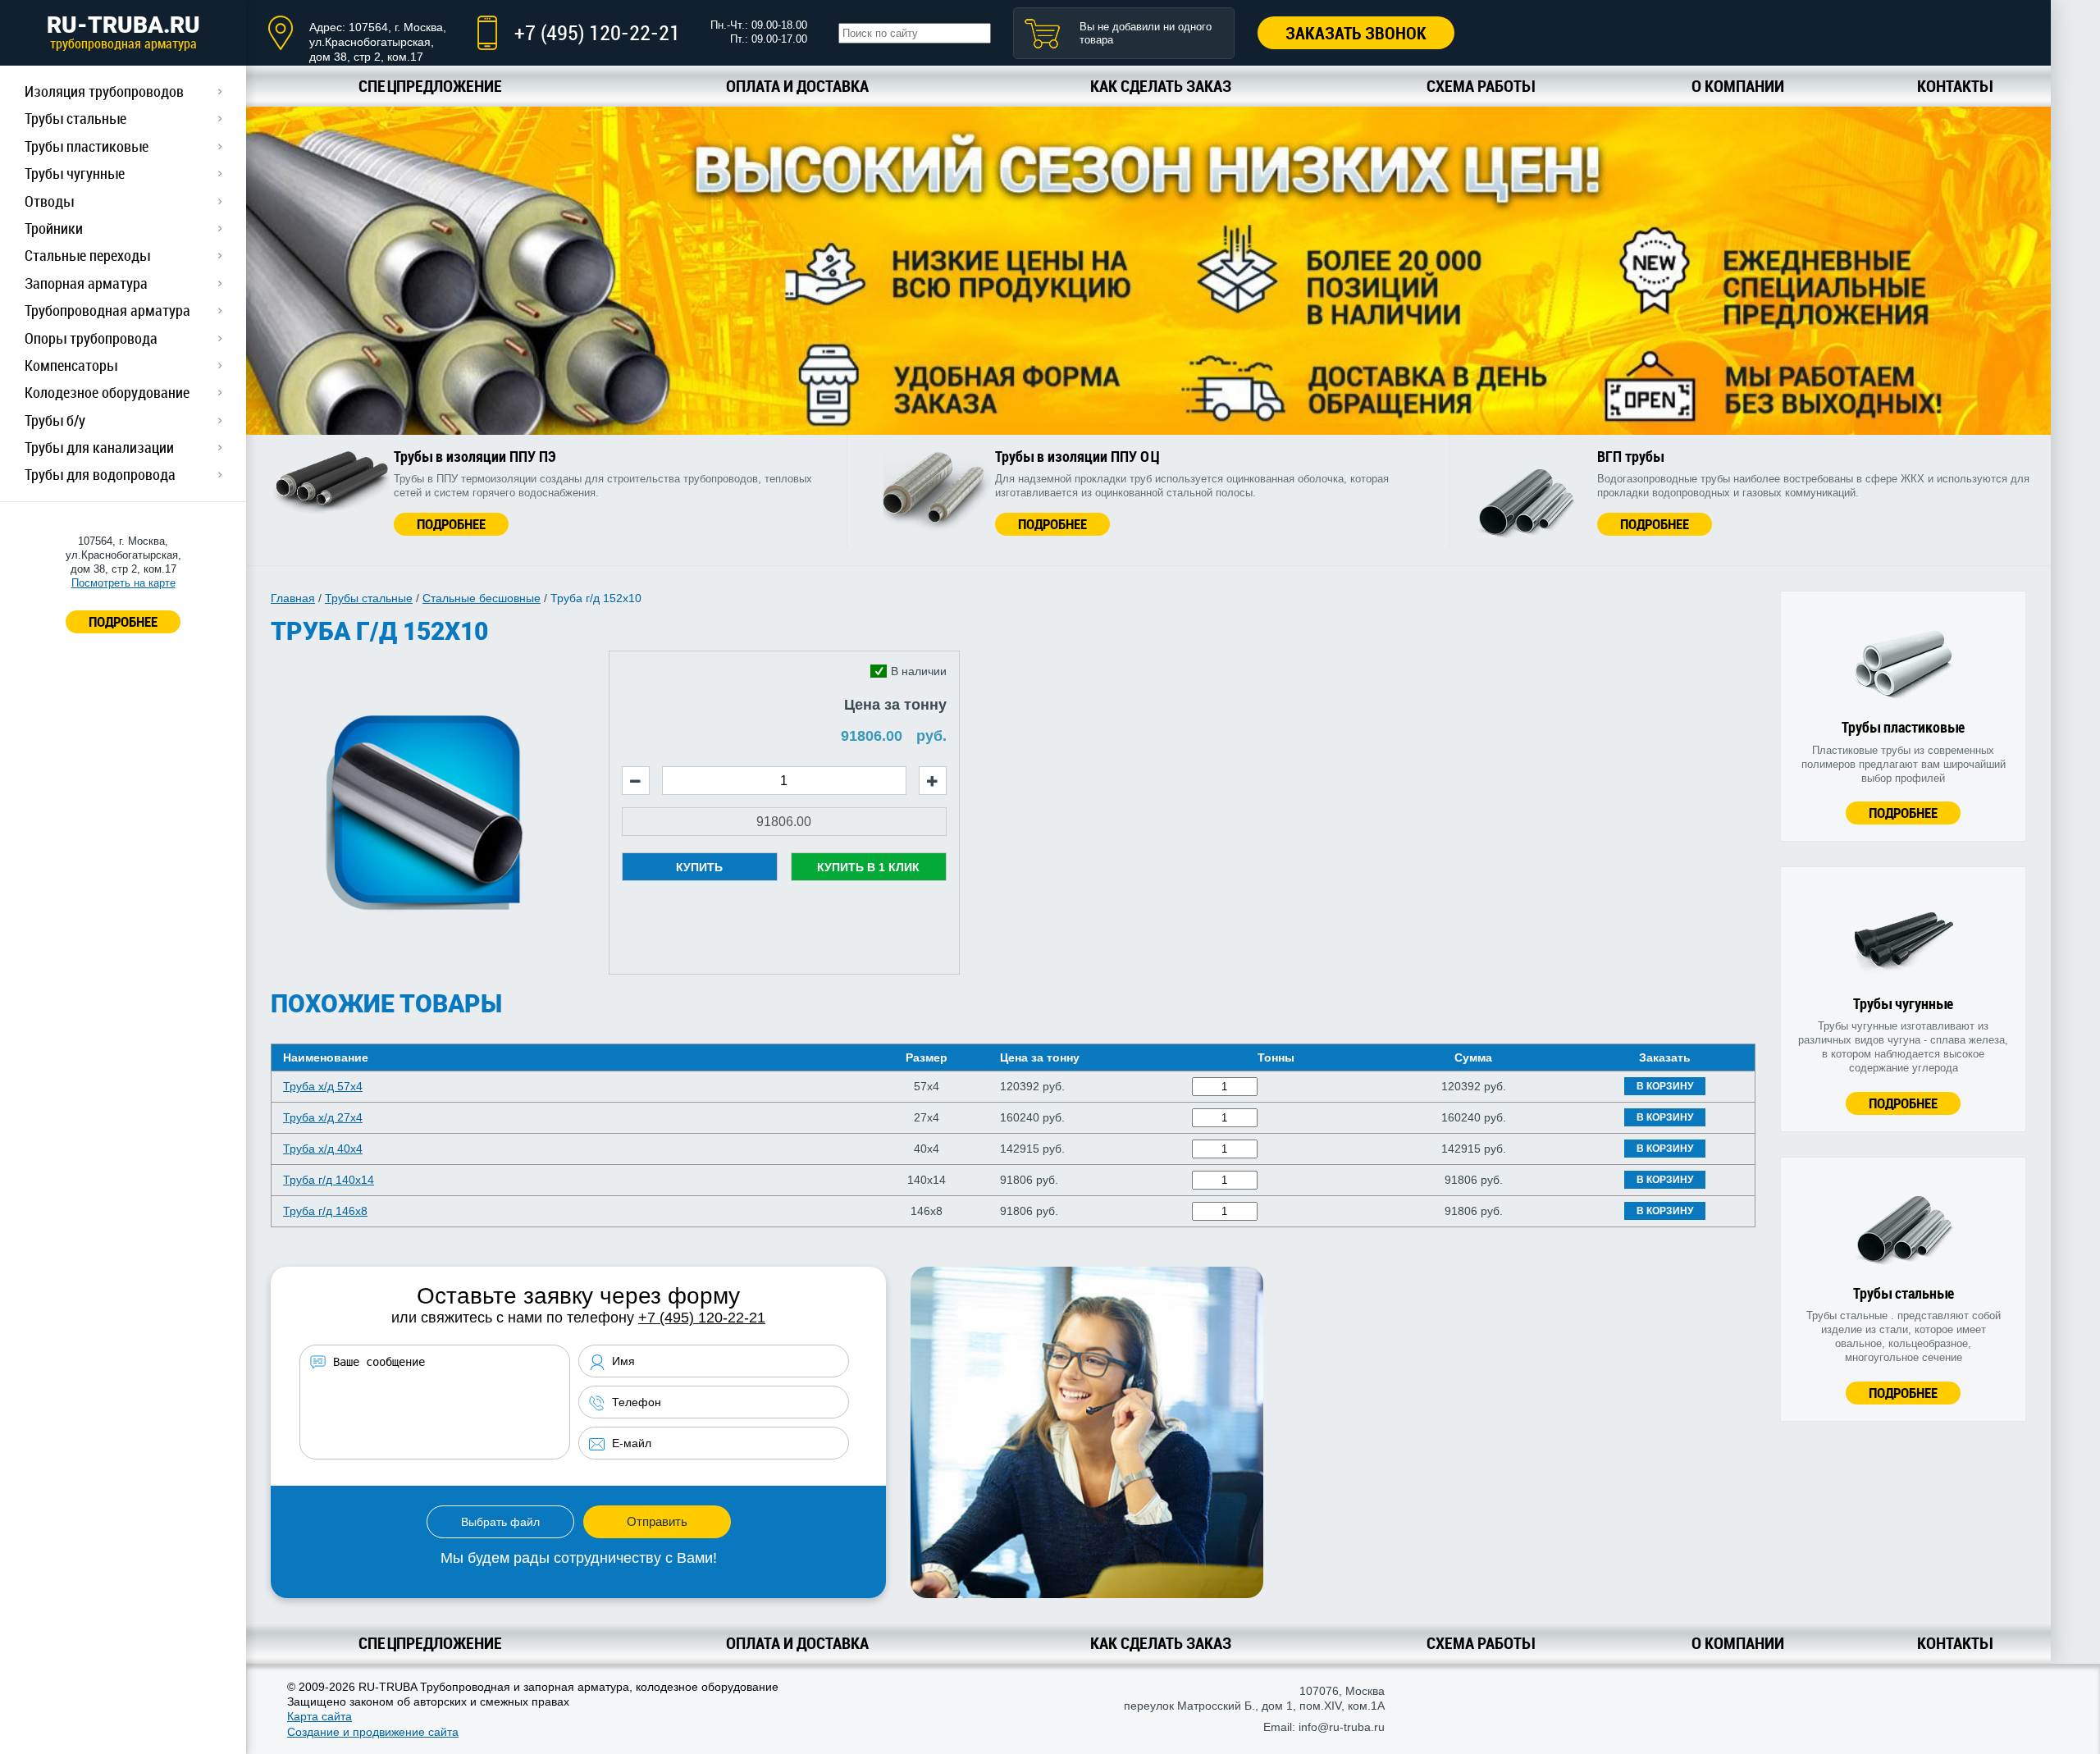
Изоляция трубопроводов (104, 91)
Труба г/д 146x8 (325, 1211)
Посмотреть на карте (123, 583)
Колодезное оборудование (107, 392)
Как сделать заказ (1161, 86)
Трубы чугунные (75, 173)
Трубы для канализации (99, 447)
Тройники (54, 228)
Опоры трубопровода (91, 338)
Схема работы (1480, 86)
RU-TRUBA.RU (123, 32)
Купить (699, 867)
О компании (1738, 86)
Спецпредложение (430, 86)
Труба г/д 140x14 (329, 1180)
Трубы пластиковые (87, 146)
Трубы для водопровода (100, 474)
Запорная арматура (86, 283)
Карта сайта (320, 1716)
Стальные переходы (87, 255)
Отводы (49, 201)
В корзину (1665, 1086)
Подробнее (451, 524)
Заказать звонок (1356, 33)
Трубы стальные (75, 118)
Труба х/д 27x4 (323, 1117)
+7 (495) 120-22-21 (597, 32)
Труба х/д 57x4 (323, 1086)
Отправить (657, 1521)
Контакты (1954, 86)
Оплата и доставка (797, 86)
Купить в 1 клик (868, 867)
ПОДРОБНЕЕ (123, 621)
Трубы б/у (55, 420)
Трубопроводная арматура (107, 310)
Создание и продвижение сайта (373, 1732)
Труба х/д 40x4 (323, 1149)
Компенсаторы (71, 365)
